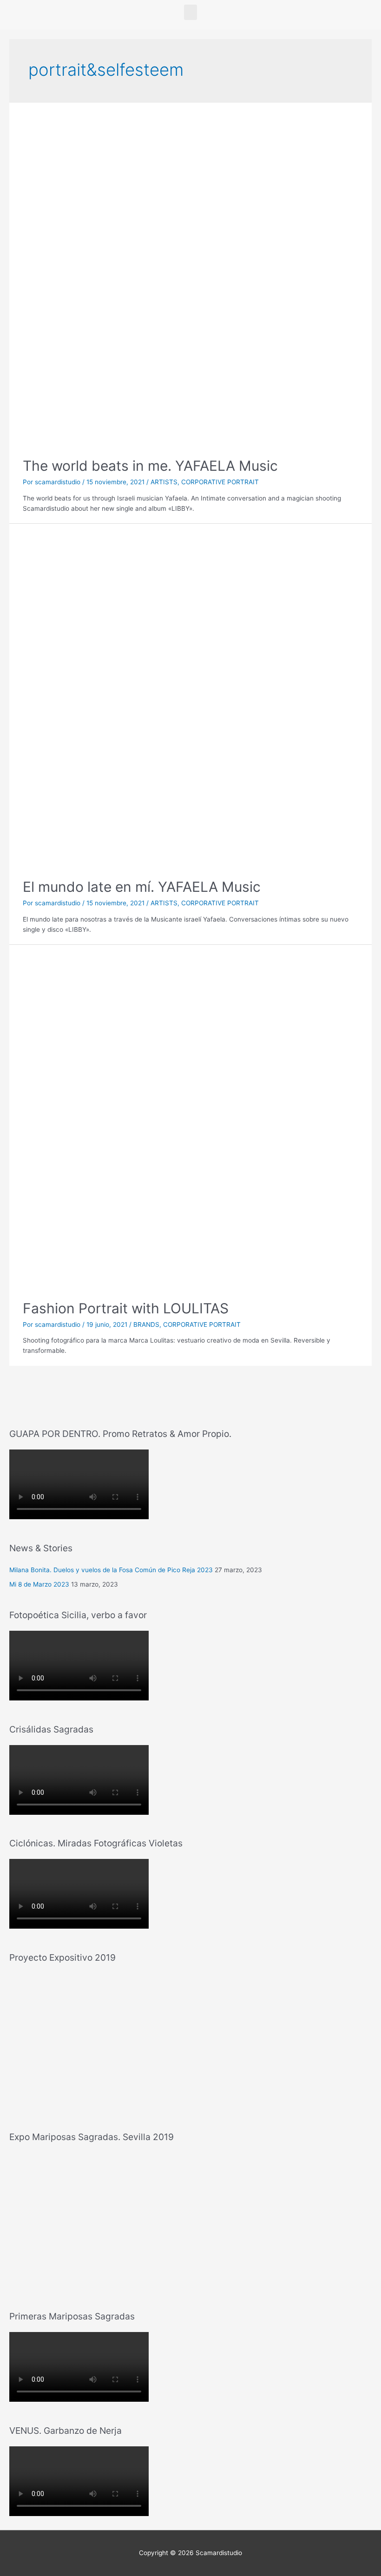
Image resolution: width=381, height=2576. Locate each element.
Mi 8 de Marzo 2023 (39, 1584)
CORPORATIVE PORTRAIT (220, 482)
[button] (190, 12)
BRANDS (146, 1324)
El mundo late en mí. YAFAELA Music (142, 887)
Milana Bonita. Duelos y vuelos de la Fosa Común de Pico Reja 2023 (111, 1570)
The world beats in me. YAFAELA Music (150, 466)
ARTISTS (164, 482)
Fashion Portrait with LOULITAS (126, 1308)
